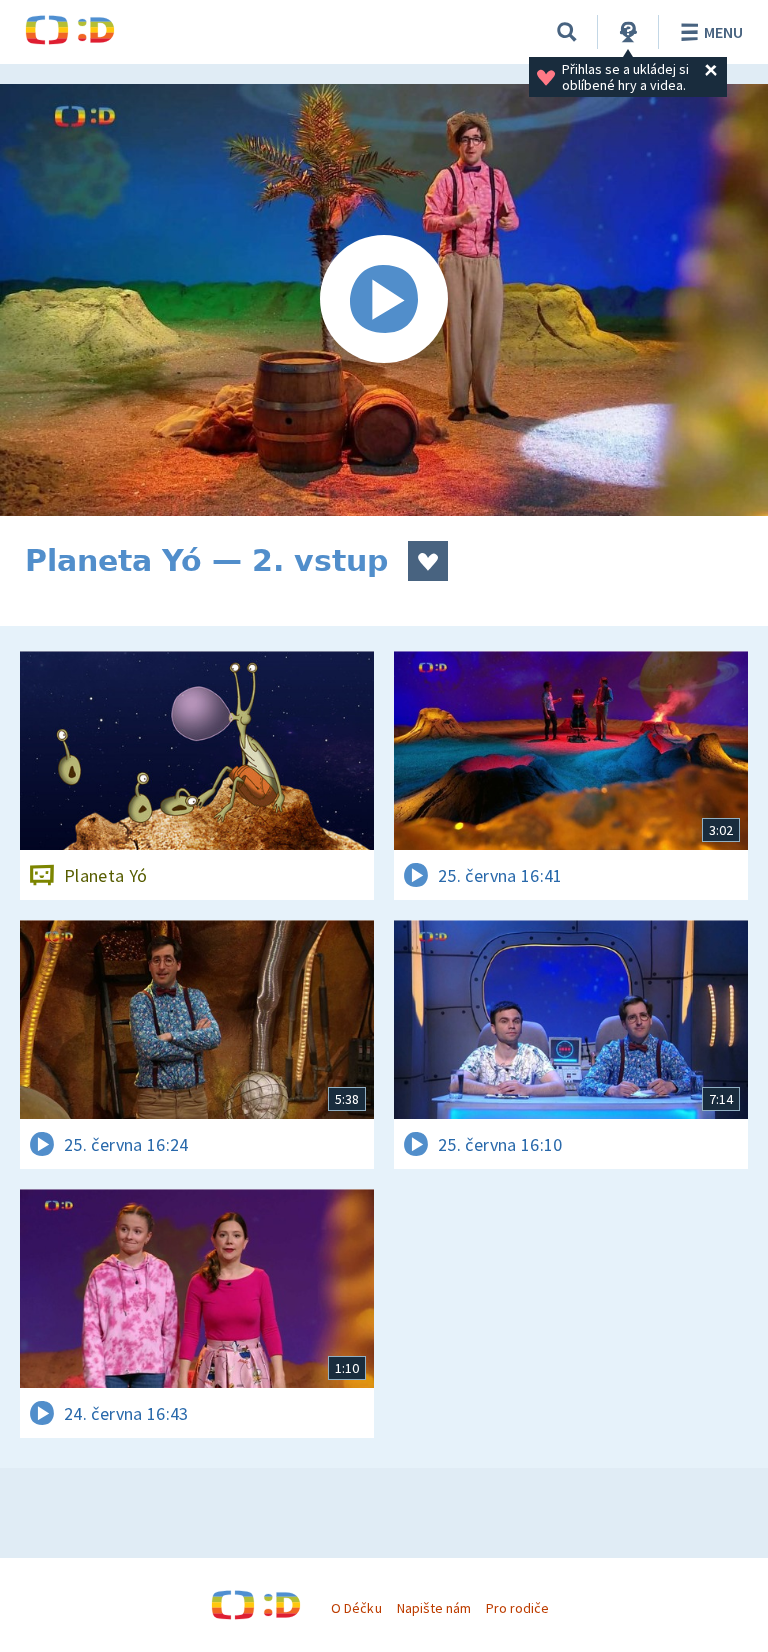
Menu (723, 32)
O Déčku (356, 1608)
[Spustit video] (384, 300)
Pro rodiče (517, 1608)
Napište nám (434, 1608)
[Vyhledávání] (567, 32)
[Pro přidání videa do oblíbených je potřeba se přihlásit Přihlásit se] (428, 561)
